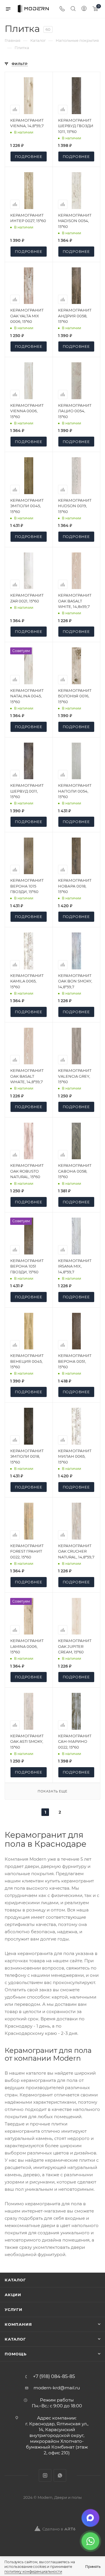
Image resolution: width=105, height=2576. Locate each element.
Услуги (14, 2309)
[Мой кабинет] (84, 9)
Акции (13, 2295)
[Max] (90, 2518)
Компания (18, 2324)
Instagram (45, 2475)
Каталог (15, 2280)
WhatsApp (60, 2475)
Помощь (16, 2354)
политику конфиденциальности (33, 2572)
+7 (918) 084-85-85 (54, 2377)
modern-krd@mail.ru (57, 2388)
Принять (93, 2567)
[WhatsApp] (90, 2541)
